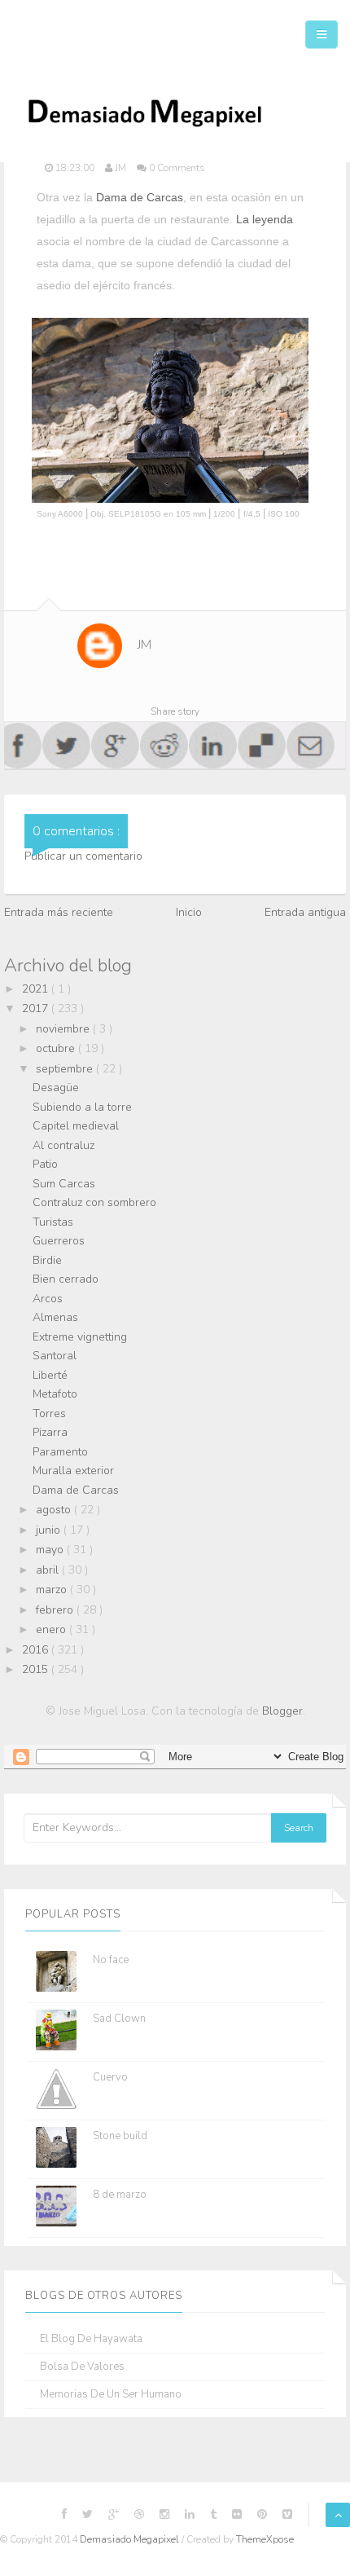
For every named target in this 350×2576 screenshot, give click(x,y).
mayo (51, 1550)
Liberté (50, 1375)
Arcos (48, 1299)
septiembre (66, 1069)
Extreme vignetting (80, 1337)
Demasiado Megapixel (131, 2539)
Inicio (189, 912)
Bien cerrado (66, 1279)
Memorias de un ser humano (111, 2395)
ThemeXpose (265, 2539)
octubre (57, 1048)
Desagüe (56, 1088)
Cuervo (110, 2077)
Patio (45, 1164)
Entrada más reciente (59, 912)
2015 (37, 1669)
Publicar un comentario (83, 856)
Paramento (60, 1452)
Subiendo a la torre (82, 1107)
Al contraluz (63, 1145)
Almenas (55, 1317)
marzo (53, 1590)
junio (50, 1530)
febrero (56, 1610)
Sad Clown (119, 2019)
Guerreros (59, 1241)
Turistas (53, 1222)
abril (49, 1570)
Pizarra (50, 1432)
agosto (55, 1510)
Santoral (55, 1356)
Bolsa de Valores (82, 2367)
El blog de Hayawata (91, 2339)
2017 (37, 1008)
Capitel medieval (76, 1126)
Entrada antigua (305, 912)
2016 (37, 1650)
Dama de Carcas (140, 197)
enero (52, 1629)
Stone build (120, 2136)
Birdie (47, 1260)
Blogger (282, 1711)
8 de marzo (120, 2195)
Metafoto (55, 1394)
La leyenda (265, 219)
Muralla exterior (73, 1471)
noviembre (64, 1029)
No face (111, 1960)
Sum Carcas (64, 1184)
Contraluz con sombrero (94, 1202)
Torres (49, 1413)
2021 (37, 989)
